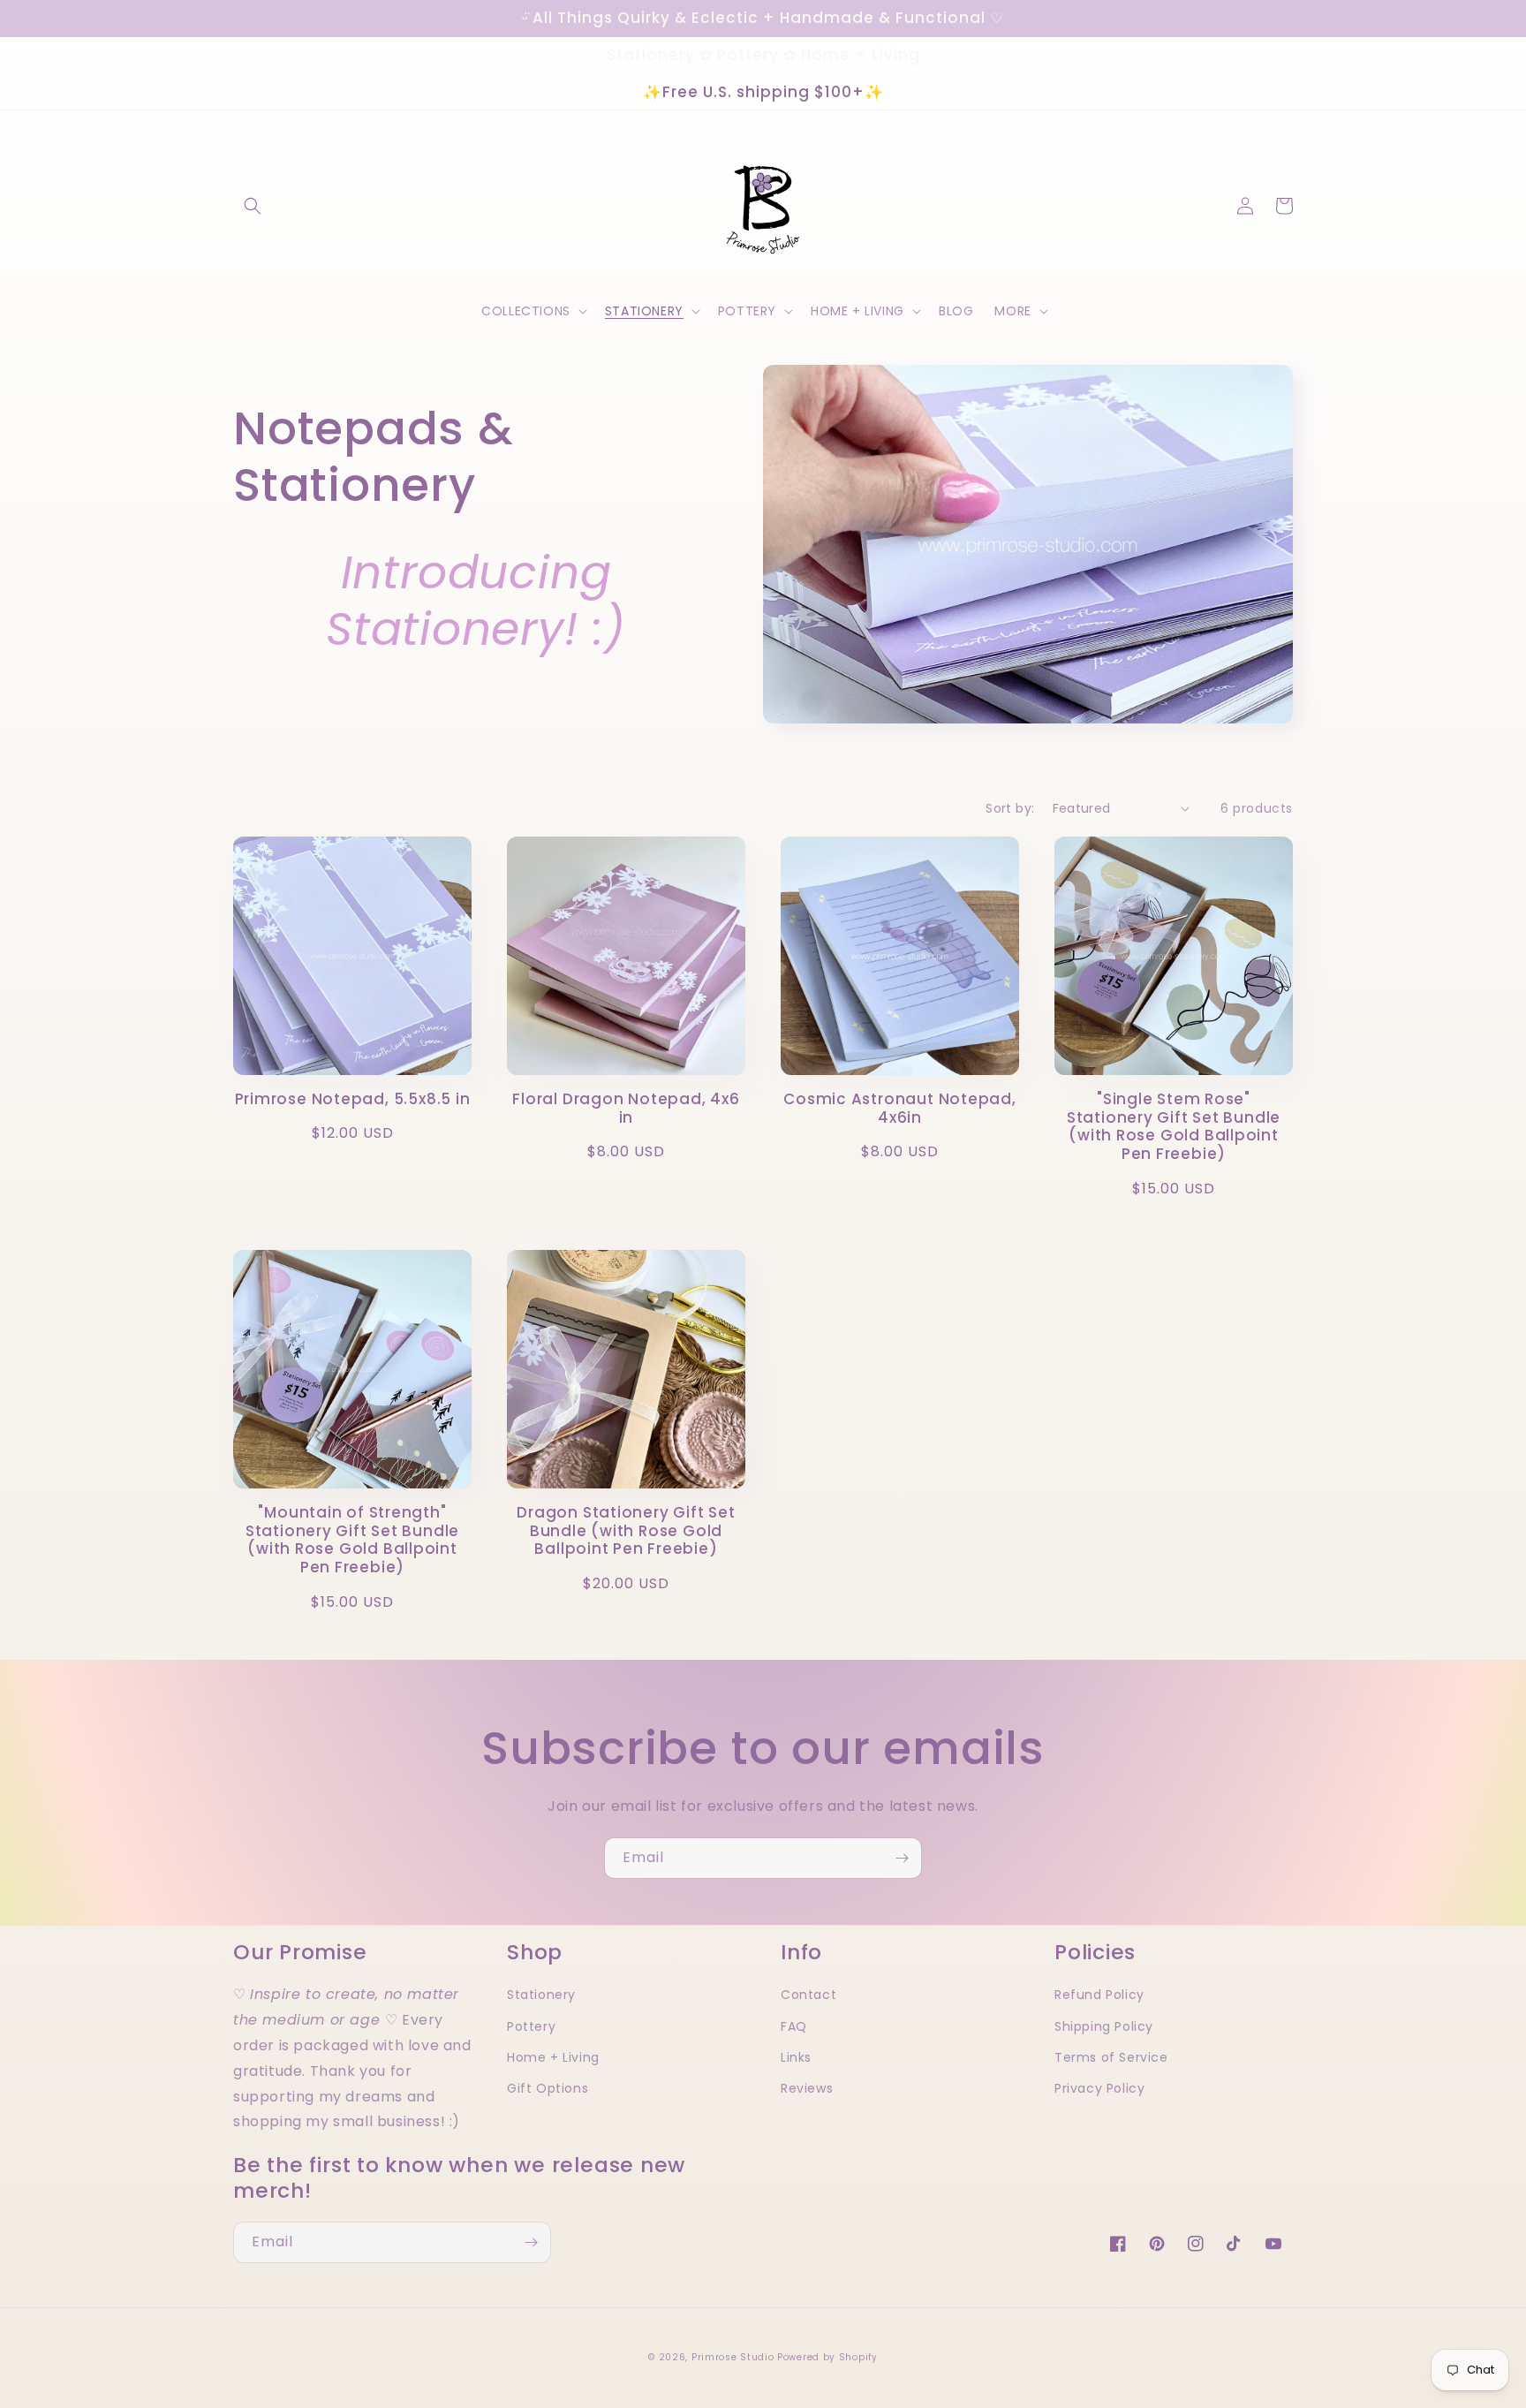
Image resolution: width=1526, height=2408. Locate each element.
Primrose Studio (733, 2357)
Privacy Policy (1099, 2088)
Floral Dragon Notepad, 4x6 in (626, 1109)
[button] (253, 206)
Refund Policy (1099, 1995)
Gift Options (548, 2088)
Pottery (531, 2026)
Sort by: (1010, 808)
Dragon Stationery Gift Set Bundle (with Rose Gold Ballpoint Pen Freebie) (626, 1531)
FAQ (794, 2026)
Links (796, 2057)
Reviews (807, 2088)
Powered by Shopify (827, 2357)
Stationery (541, 1995)
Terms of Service (1111, 2057)
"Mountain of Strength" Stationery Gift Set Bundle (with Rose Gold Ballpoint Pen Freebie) (352, 1540)
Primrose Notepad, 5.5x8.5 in (353, 1099)
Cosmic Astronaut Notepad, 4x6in (900, 1109)
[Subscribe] (902, 1858)
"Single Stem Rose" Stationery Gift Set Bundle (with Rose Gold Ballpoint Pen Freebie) (1174, 1127)
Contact (808, 1995)
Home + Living (553, 2057)
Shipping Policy (1104, 2026)
